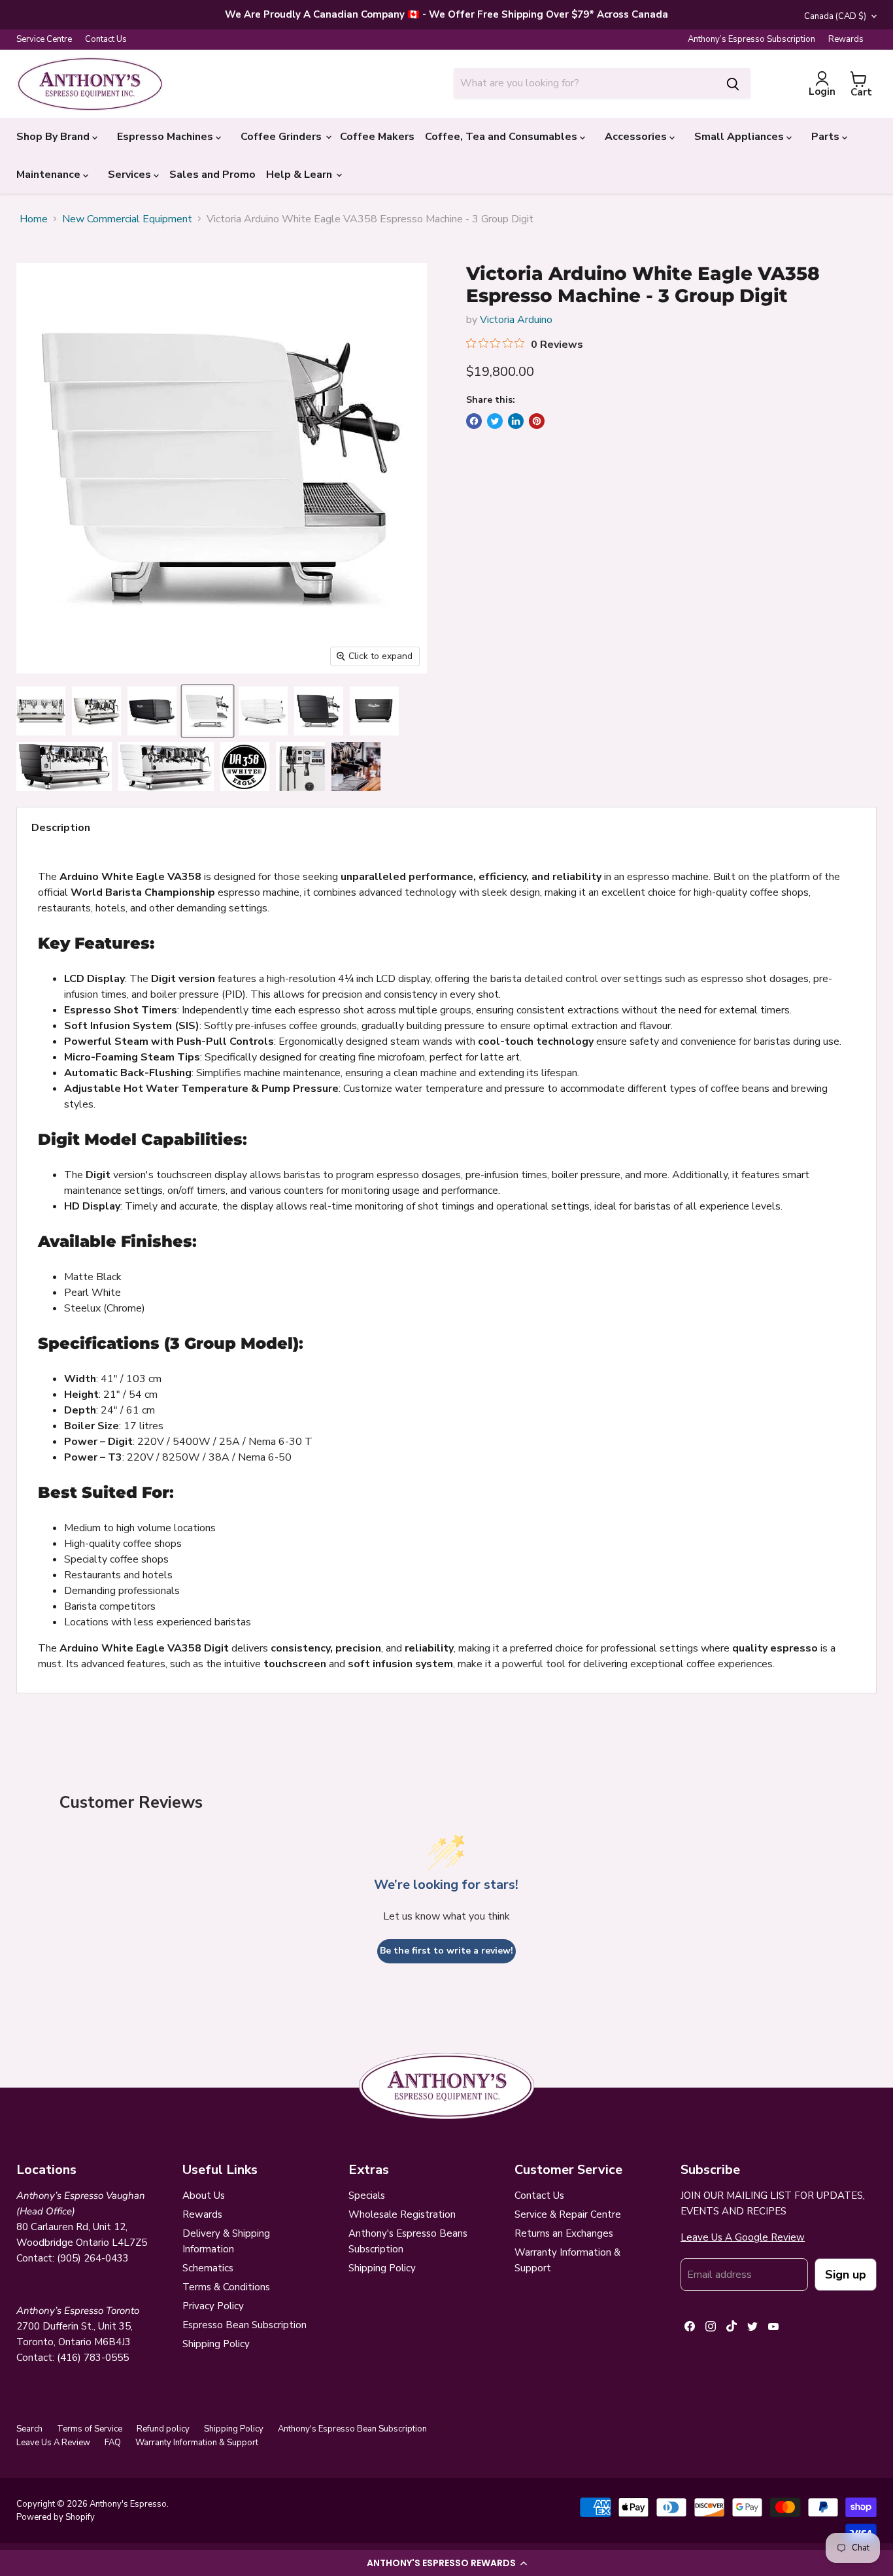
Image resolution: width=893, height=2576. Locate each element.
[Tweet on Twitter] (495, 421)
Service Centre (44, 40)
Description (61, 828)
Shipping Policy (216, 2344)
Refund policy (163, 2429)
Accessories (637, 137)
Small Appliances (740, 137)
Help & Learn (300, 175)
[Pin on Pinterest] (537, 421)
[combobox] (584, 83)
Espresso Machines (166, 137)
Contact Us (106, 40)
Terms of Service (90, 2429)
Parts (827, 137)
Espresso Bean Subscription (244, 2325)
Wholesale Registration (402, 2214)
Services (131, 175)
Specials (367, 2195)
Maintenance (50, 175)
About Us (204, 2195)
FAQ (113, 2443)
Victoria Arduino (516, 320)
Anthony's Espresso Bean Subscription (352, 2429)
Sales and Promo (212, 175)
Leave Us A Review (53, 2443)
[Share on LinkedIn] (516, 421)
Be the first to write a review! (446, 1951)
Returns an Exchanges (564, 2233)
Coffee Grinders (282, 137)
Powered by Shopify (56, 2517)
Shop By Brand (54, 137)
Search (29, 2429)
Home (34, 219)
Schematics (208, 2268)
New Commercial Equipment (127, 219)
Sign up (846, 2275)
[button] (446, 2563)
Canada (835, 16)
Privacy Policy (213, 2306)
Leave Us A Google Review (743, 2237)
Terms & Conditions (226, 2287)
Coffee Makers (377, 137)
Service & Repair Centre (568, 2214)
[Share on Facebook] (474, 421)
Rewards (846, 40)
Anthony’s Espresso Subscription (751, 40)
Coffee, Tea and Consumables (502, 137)
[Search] (733, 83)
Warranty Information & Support (197, 2443)
